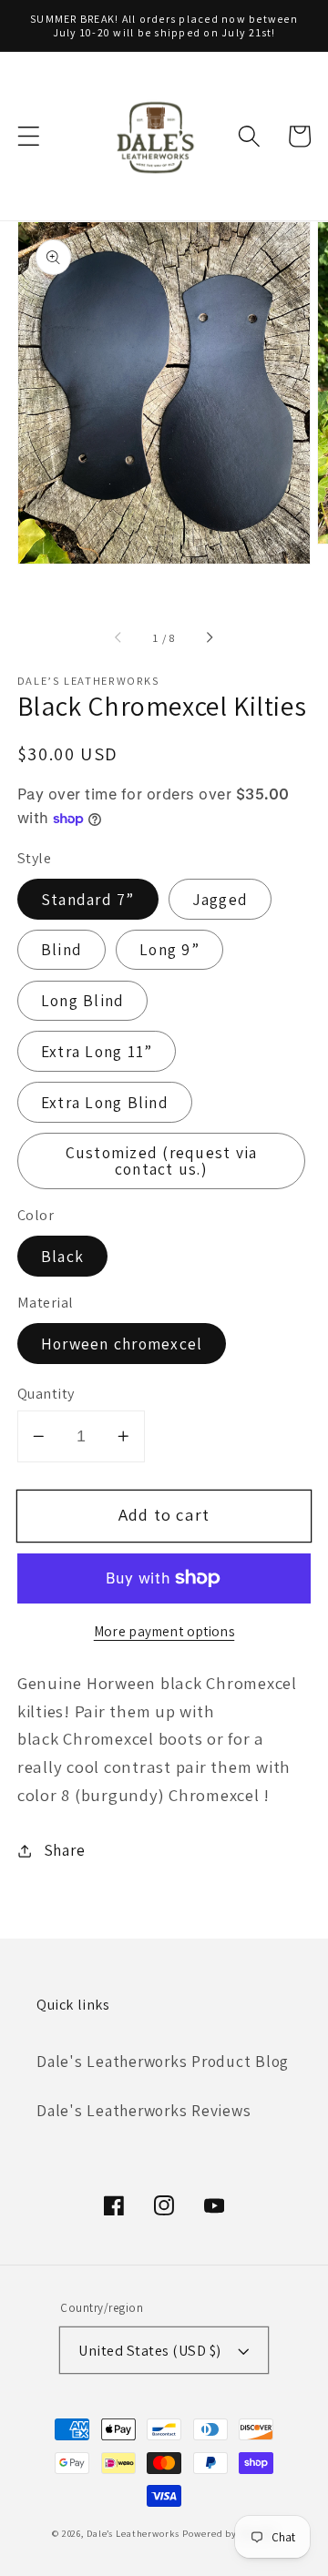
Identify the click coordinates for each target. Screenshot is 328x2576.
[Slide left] (119, 638)
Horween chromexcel (122, 1344)
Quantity (46, 1393)
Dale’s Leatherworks (133, 2533)
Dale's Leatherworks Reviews (143, 2110)
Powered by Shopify (229, 2533)
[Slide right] (209, 638)
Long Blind (83, 1000)
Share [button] (65, 1850)
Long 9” (169, 949)
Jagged (220, 899)
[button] (29, 136)
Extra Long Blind (105, 1102)
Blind (61, 949)
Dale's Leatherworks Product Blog (163, 2061)
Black (62, 1256)
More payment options (164, 1631)
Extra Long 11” (97, 1051)
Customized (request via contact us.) (162, 1161)
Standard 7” (88, 899)
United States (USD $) (150, 2350)
